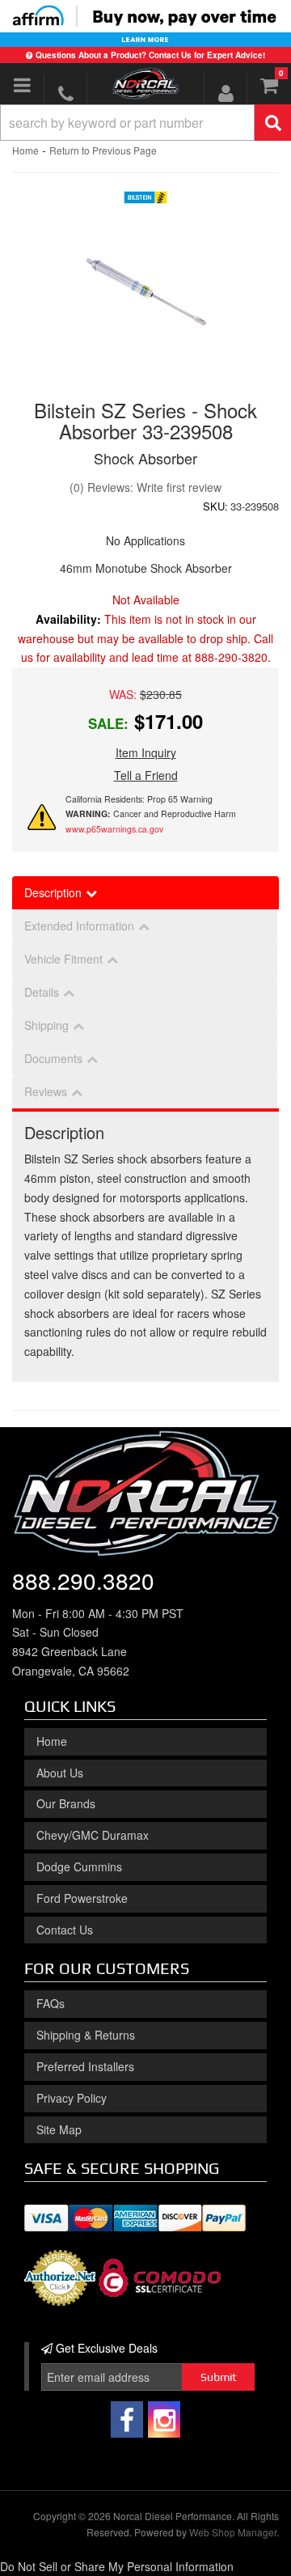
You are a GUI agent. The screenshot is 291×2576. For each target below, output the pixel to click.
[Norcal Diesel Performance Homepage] (145, 83)
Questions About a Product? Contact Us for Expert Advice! (150, 55)
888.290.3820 (83, 1580)
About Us (60, 1773)
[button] (145, 123)
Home (25, 150)
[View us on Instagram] (164, 2419)
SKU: (215, 506)
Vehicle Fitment (63, 959)
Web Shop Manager (233, 2532)
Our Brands (66, 1803)
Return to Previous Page (103, 150)
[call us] (65, 93)
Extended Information (79, 926)
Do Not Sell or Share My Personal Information (117, 2566)
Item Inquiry (146, 752)
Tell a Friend (146, 775)
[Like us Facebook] (127, 2419)
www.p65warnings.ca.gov (114, 829)
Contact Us (65, 1930)
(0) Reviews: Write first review (145, 487)
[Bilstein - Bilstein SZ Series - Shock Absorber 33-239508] (146, 201)
